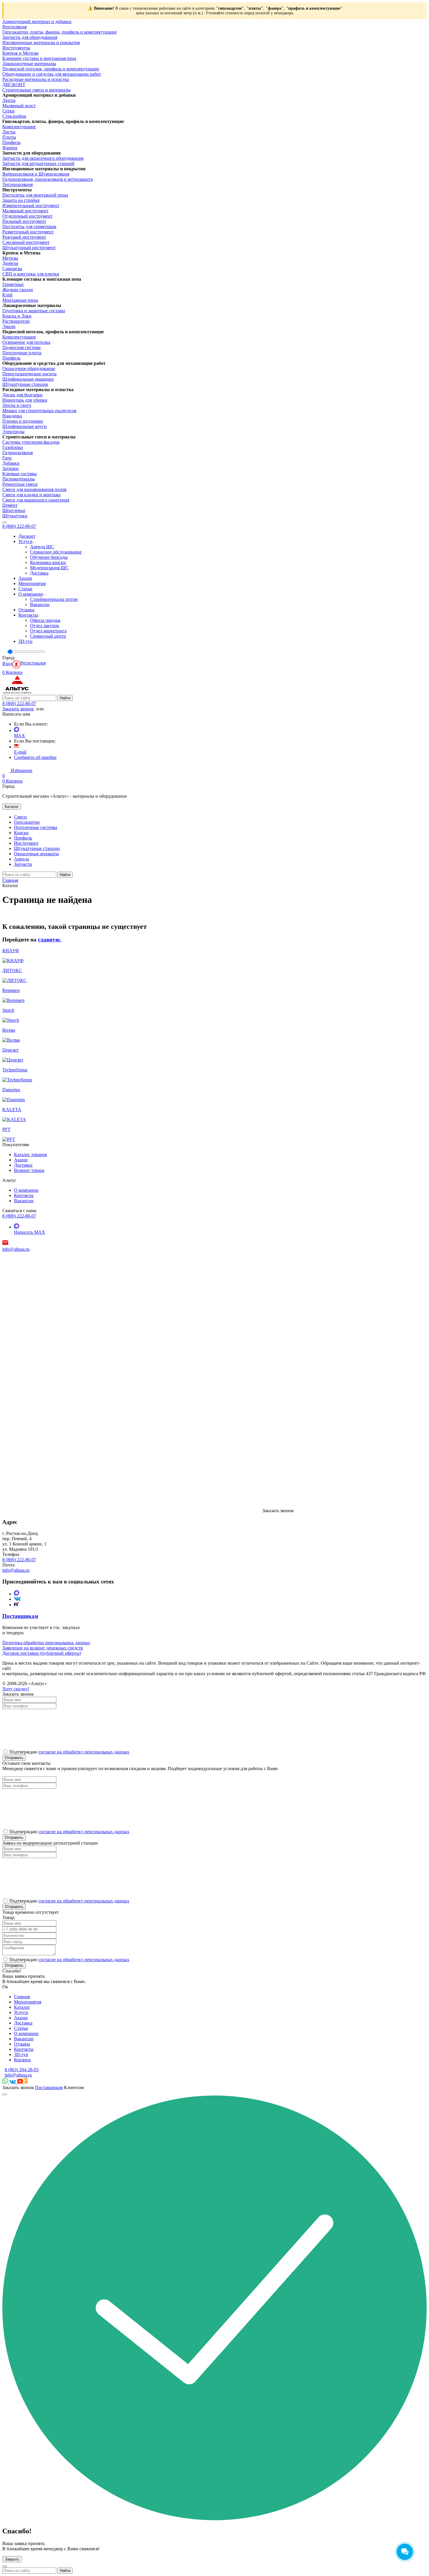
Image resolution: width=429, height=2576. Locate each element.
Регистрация (33, 663)
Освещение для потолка (26, 342)
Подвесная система (21, 347)
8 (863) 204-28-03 (22, 2070)
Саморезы (12, 269)
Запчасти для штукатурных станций (38, 163)
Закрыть (12, 2559)
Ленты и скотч (17, 405)
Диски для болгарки (22, 395)
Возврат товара (29, 1170)
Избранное (17, 773)
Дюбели (10, 263)
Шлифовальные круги (25, 426)
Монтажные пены (20, 300)
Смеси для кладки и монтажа (31, 495)
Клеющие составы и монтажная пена (39, 58)
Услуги (25, 541)
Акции (25, 578)
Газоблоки (13, 447)
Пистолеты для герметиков (29, 227)
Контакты (28, 615)
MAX (20, 736)
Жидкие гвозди (18, 290)
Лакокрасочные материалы (29, 64)
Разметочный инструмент (28, 232)
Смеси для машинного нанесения (36, 500)
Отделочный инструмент (27, 216)
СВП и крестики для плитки (31, 274)
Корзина (22, 2060)
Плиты (9, 137)
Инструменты (16, 48)
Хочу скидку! (16, 1689)
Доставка (39, 573)
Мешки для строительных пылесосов (39, 411)
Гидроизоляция (18, 453)
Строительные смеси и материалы (36, 90)
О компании (31, 594)
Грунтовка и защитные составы (34, 311)
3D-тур (25, 641)
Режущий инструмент (24, 237)
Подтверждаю (69, 1960)
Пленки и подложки (23, 421)
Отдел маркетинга (48, 631)
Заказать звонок (18, 709)
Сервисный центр (48, 636)
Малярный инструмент (25, 211)
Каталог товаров (30, 1155)
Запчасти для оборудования (30, 37)
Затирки (11, 468)
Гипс (7, 458)
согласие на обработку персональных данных (84, 1752)
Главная (22, 1997)
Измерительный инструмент (31, 205)
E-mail (20, 752)
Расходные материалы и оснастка (36, 79)
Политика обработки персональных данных (46, 1643)
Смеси (20, 817)
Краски (21, 833)
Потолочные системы (36, 827)
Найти (65, 698)
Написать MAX (30, 1232)
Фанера (10, 148)
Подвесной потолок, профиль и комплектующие (51, 69)
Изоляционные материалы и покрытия (41, 43)
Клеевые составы (20, 474)
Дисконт (27, 536)
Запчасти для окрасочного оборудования (43, 158)
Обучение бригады (49, 557)
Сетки (8, 111)
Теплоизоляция (18, 184)
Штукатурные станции (25, 384)
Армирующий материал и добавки (37, 21)
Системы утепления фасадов (31, 442)
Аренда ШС (42, 547)
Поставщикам (49, 2087)
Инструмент (26, 843)
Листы (9, 132)
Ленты (9, 100)
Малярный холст (19, 106)
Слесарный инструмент (26, 242)
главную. (50, 940)
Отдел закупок (45, 626)
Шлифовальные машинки (28, 379)
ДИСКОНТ (14, 85)
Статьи (25, 589)
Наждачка (12, 416)
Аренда (21, 859)
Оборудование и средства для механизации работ (52, 74)
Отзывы (26, 610)
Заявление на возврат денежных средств (43, 1648)
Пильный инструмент (24, 221)
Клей (7, 295)
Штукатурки (15, 516)
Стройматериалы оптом (54, 599)
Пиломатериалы (19, 479)
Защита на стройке (21, 200)
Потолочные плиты (22, 353)
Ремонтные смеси (20, 484)
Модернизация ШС (49, 568)
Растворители (16, 321)
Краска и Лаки (17, 316)
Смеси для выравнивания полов (34, 489)
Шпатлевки (14, 510)
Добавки (11, 463)
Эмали (9, 326)
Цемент (10, 505)
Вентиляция (14, 27)
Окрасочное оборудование (29, 368)
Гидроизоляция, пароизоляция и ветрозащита (48, 179)
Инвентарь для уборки (25, 400)
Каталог (12, 807)
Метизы (10, 258)
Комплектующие (19, 127)
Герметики (13, 284)
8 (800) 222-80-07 (19, 526)
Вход (7, 663)
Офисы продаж (45, 620)
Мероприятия (32, 583)
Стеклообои (14, 116)
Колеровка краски (48, 562)
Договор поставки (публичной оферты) (42, 1653)
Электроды (13, 432)
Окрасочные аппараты (36, 854)
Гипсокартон (27, 822)
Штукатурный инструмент (29, 248)
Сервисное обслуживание (56, 552)
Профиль (11, 142)
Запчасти (23, 864)
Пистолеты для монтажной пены (35, 195)
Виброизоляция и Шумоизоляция (36, 174)
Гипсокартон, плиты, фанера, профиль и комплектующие (60, 32)
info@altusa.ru (16, 1249)
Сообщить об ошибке (35, 757)
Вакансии (40, 604)
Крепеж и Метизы (20, 53)
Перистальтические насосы (29, 374)
